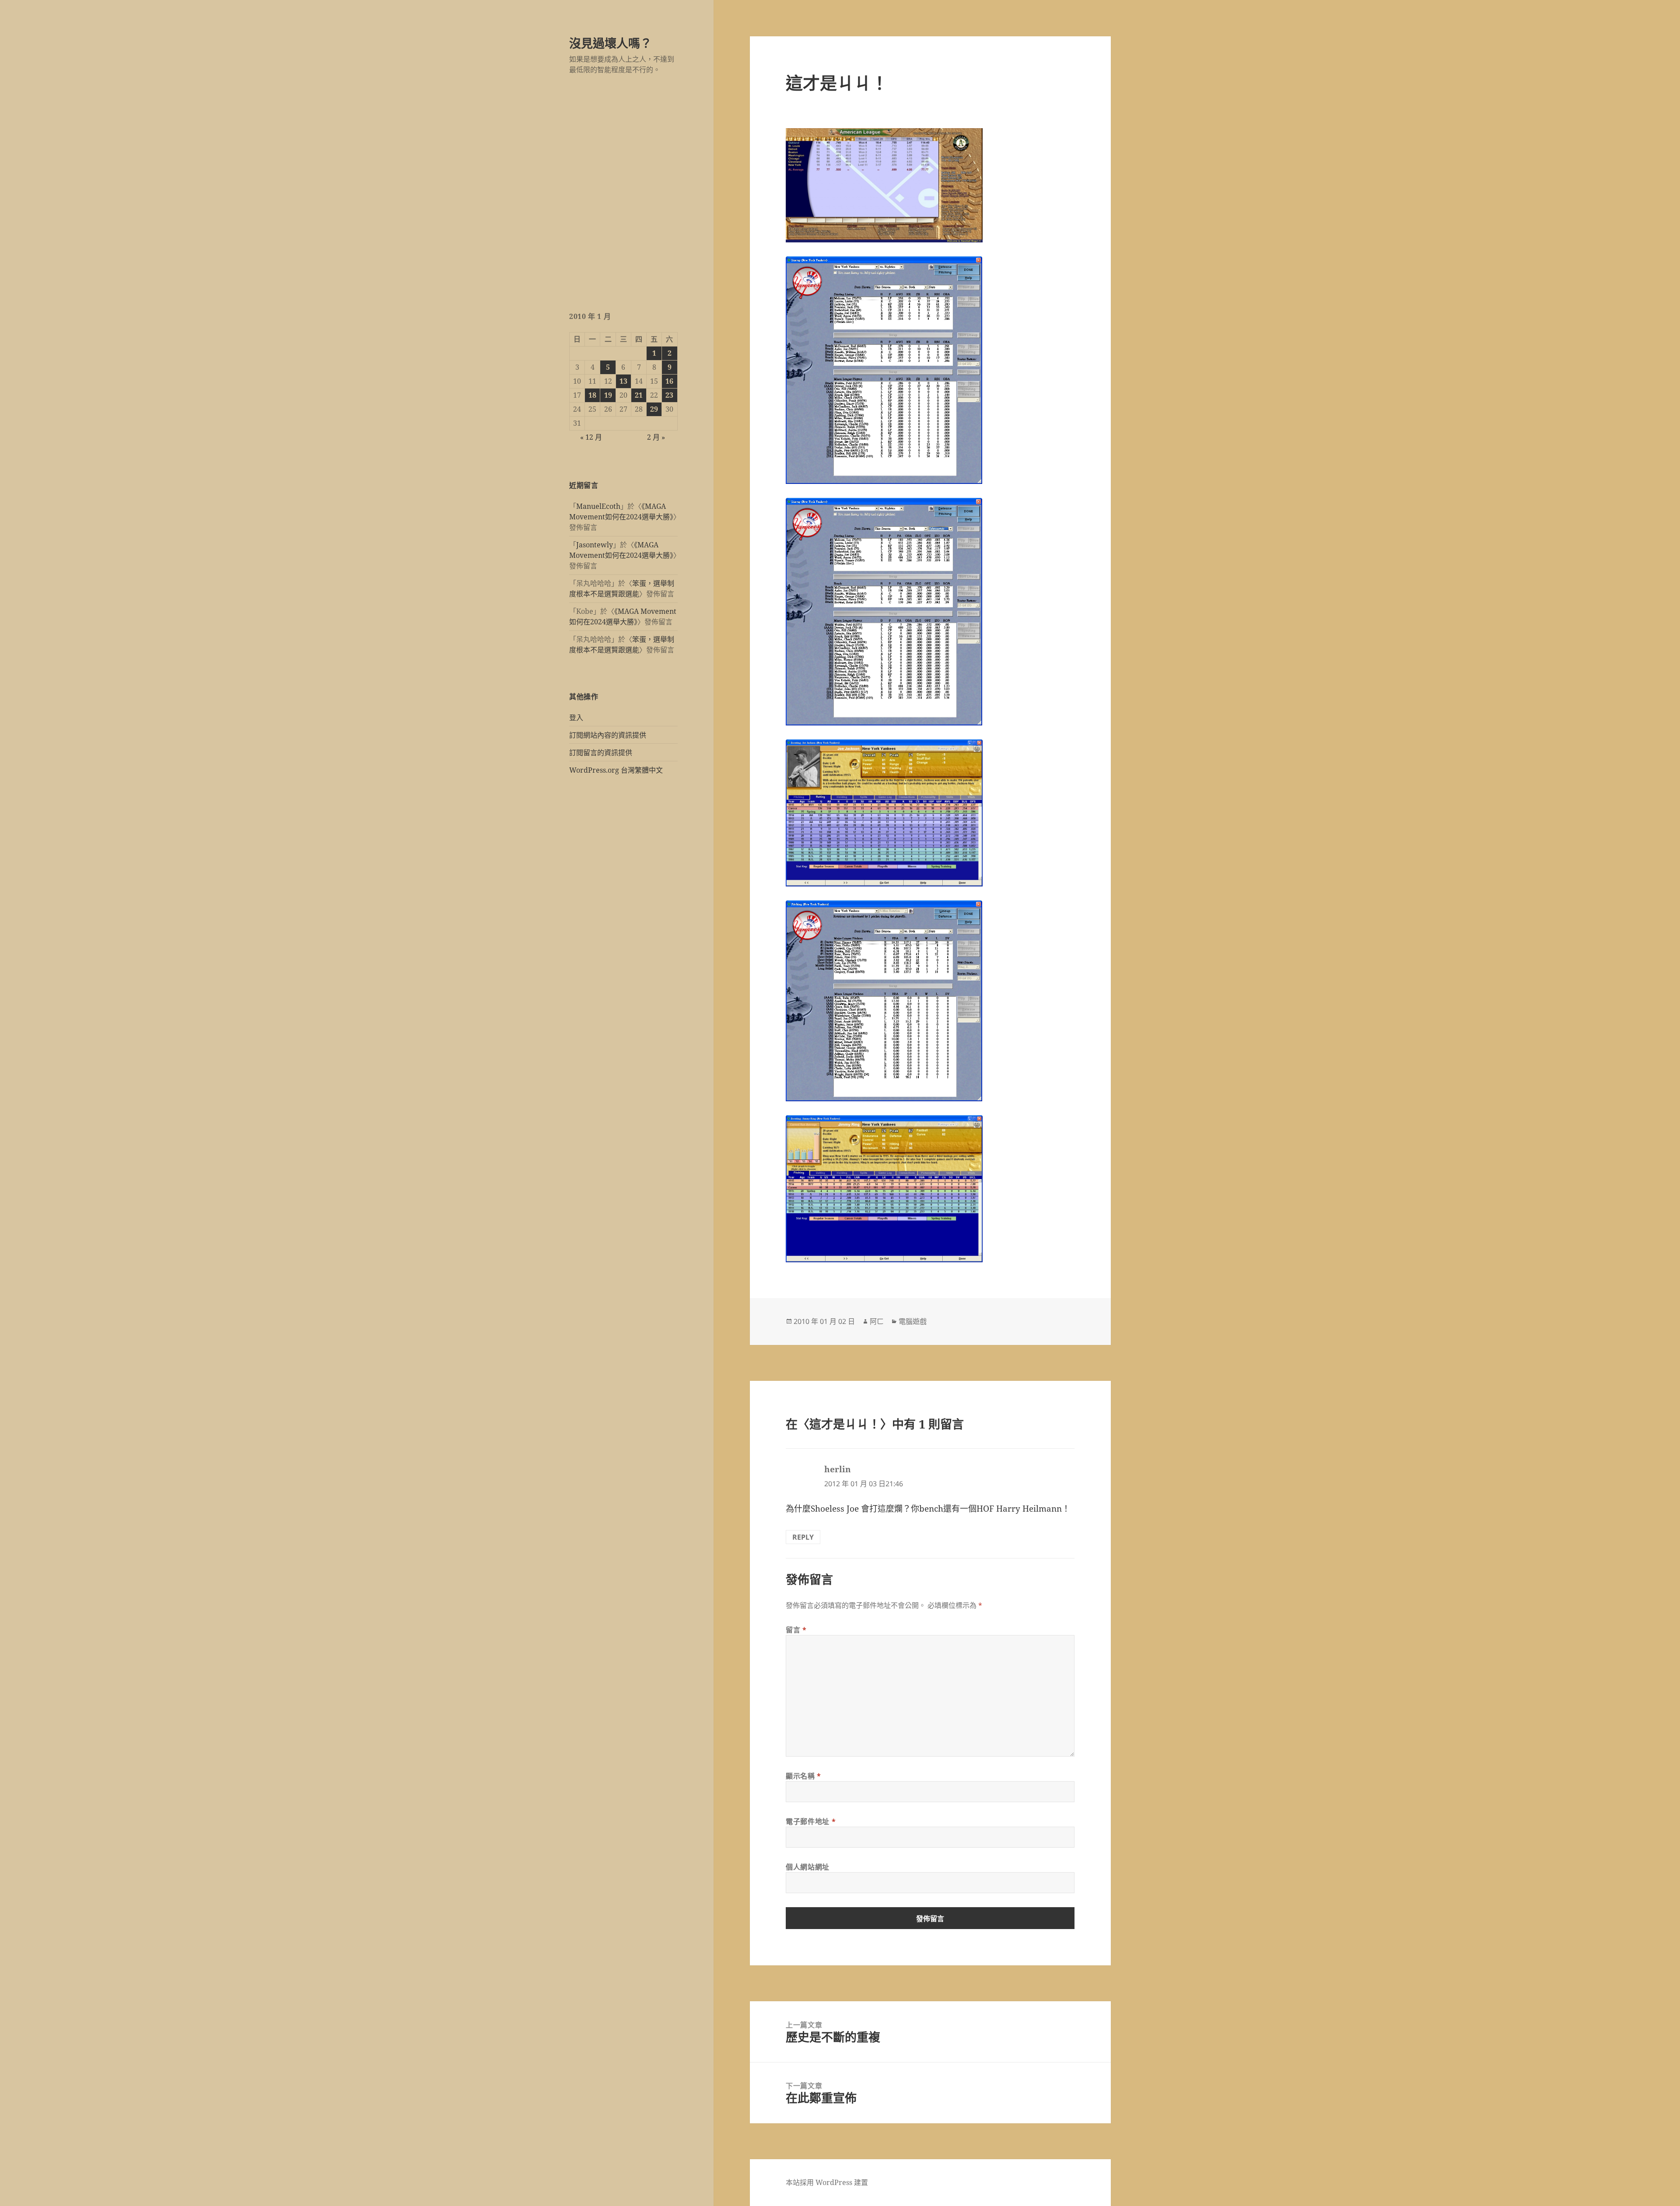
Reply (803, 1537)
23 (669, 395)
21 (639, 395)
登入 (576, 718)
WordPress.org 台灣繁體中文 (616, 770)
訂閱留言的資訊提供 (601, 753)
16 (669, 381)
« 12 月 (591, 437)
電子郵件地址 (811, 1821)
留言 (796, 1630)
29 (654, 409)
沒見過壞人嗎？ (611, 43)
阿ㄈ (877, 1321)
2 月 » (656, 437)
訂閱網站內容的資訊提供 (608, 735)
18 (592, 395)
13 (623, 381)
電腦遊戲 (913, 1321)
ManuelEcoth (598, 506)
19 (608, 395)
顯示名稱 (803, 1776)
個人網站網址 (808, 1867)
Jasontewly (595, 545)
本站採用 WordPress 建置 (827, 2182)
